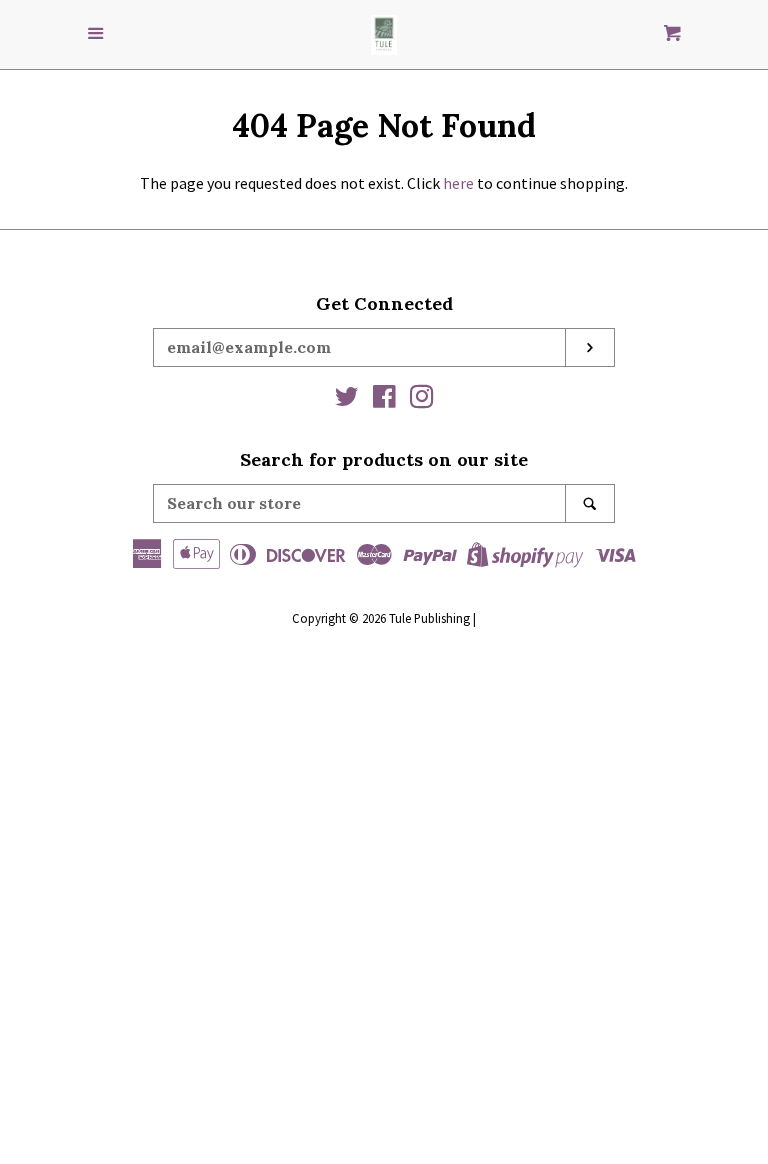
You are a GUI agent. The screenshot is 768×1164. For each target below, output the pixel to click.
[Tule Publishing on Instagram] (422, 400)
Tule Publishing (429, 618)
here (458, 183)
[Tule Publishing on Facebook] (384, 400)
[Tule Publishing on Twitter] (347, 400)
